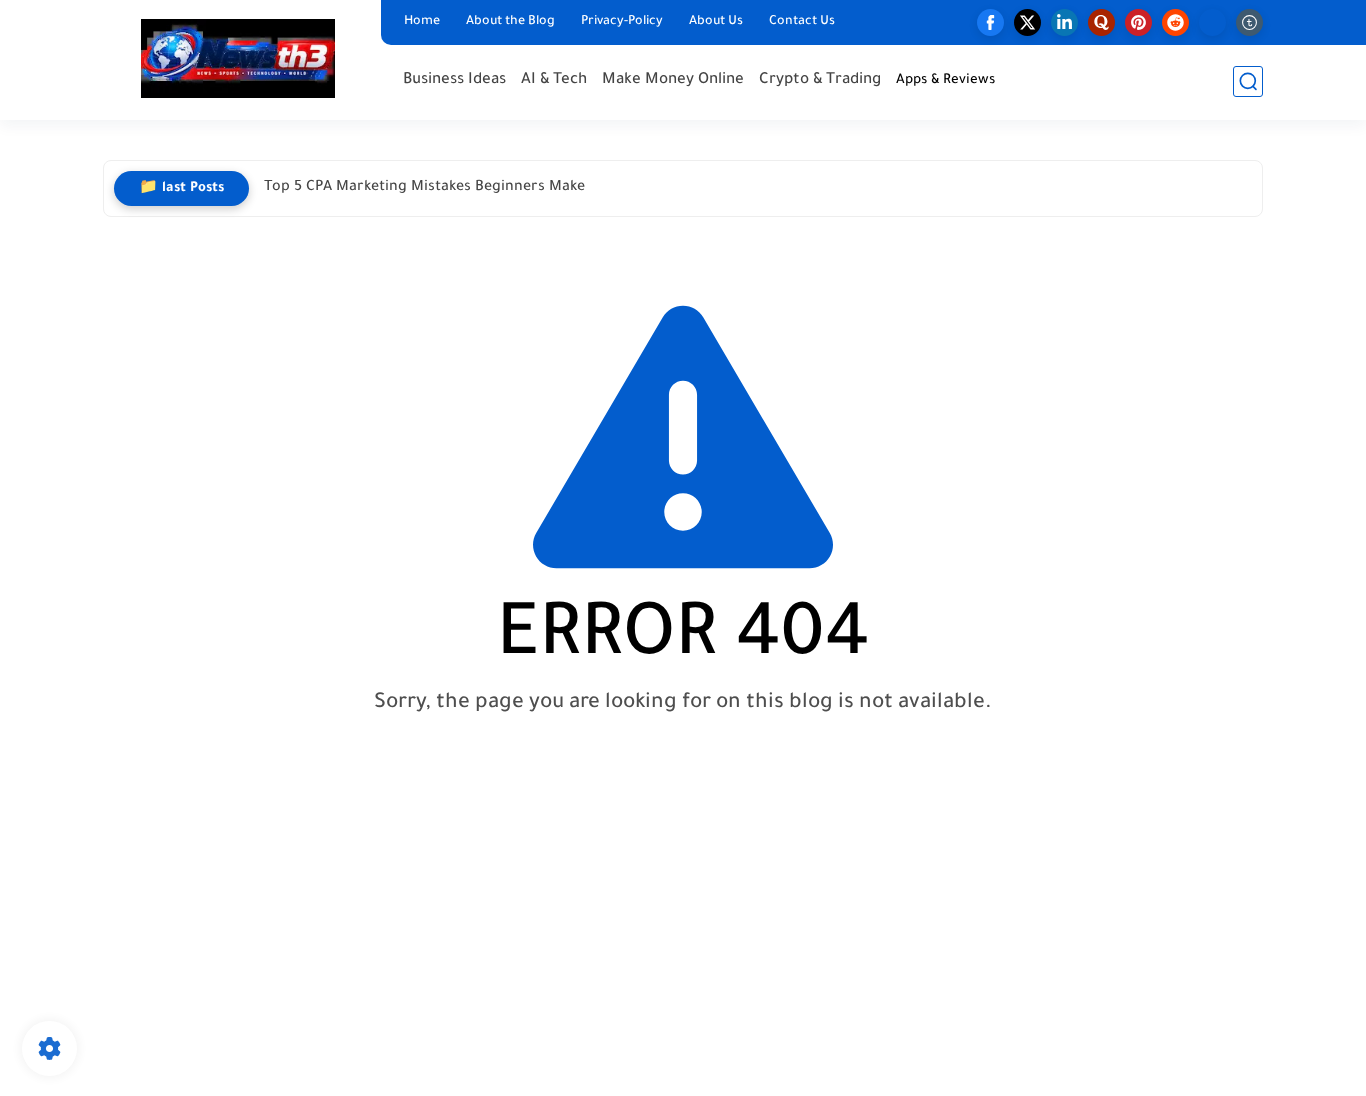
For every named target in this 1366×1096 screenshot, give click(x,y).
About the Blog (510, 22)
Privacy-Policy (622, 22)
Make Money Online (673, 80)
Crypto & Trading (820, 80)
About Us (716, 22)
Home (422, 22)
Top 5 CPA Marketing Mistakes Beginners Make (424, 188)
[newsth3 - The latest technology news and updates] (238, 58)
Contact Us (802, 22)
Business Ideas (454, 80)
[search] (1248, 81)
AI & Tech (554, 80)
